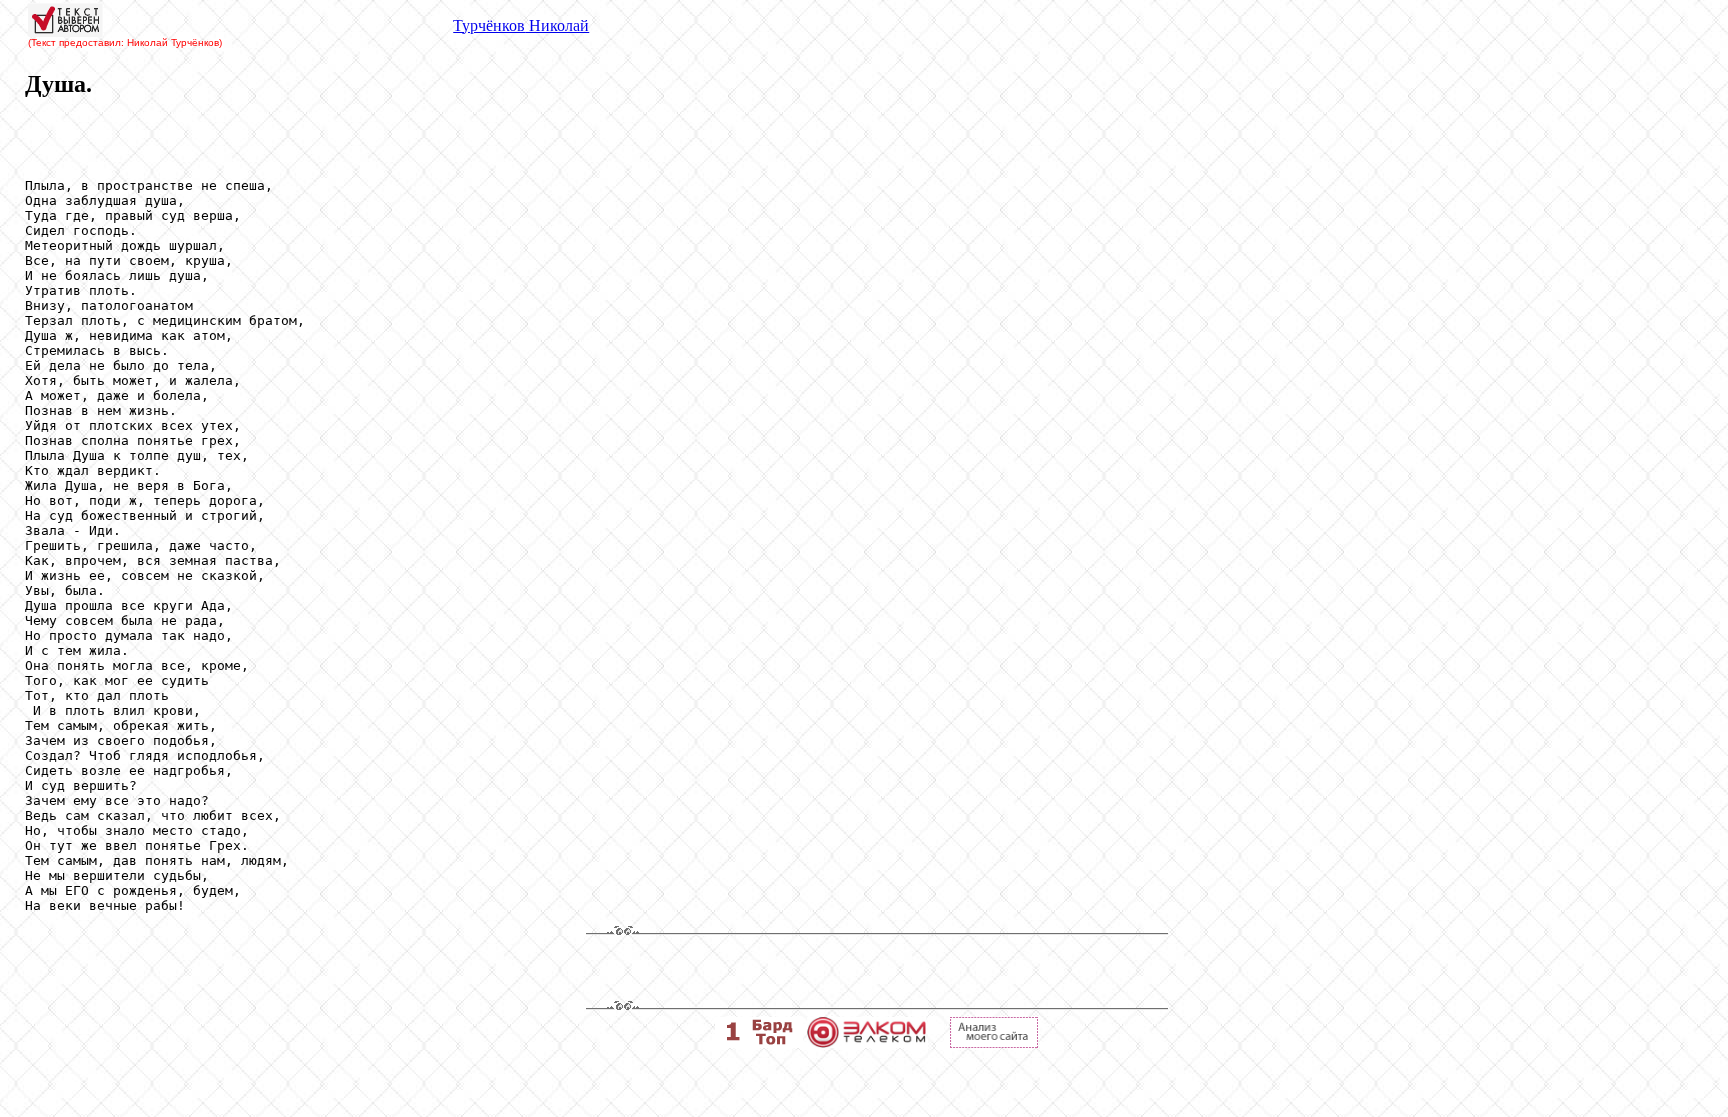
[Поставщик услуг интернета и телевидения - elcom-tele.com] (866, 1042)
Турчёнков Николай (521, 25)
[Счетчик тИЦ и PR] (994, 1042)
